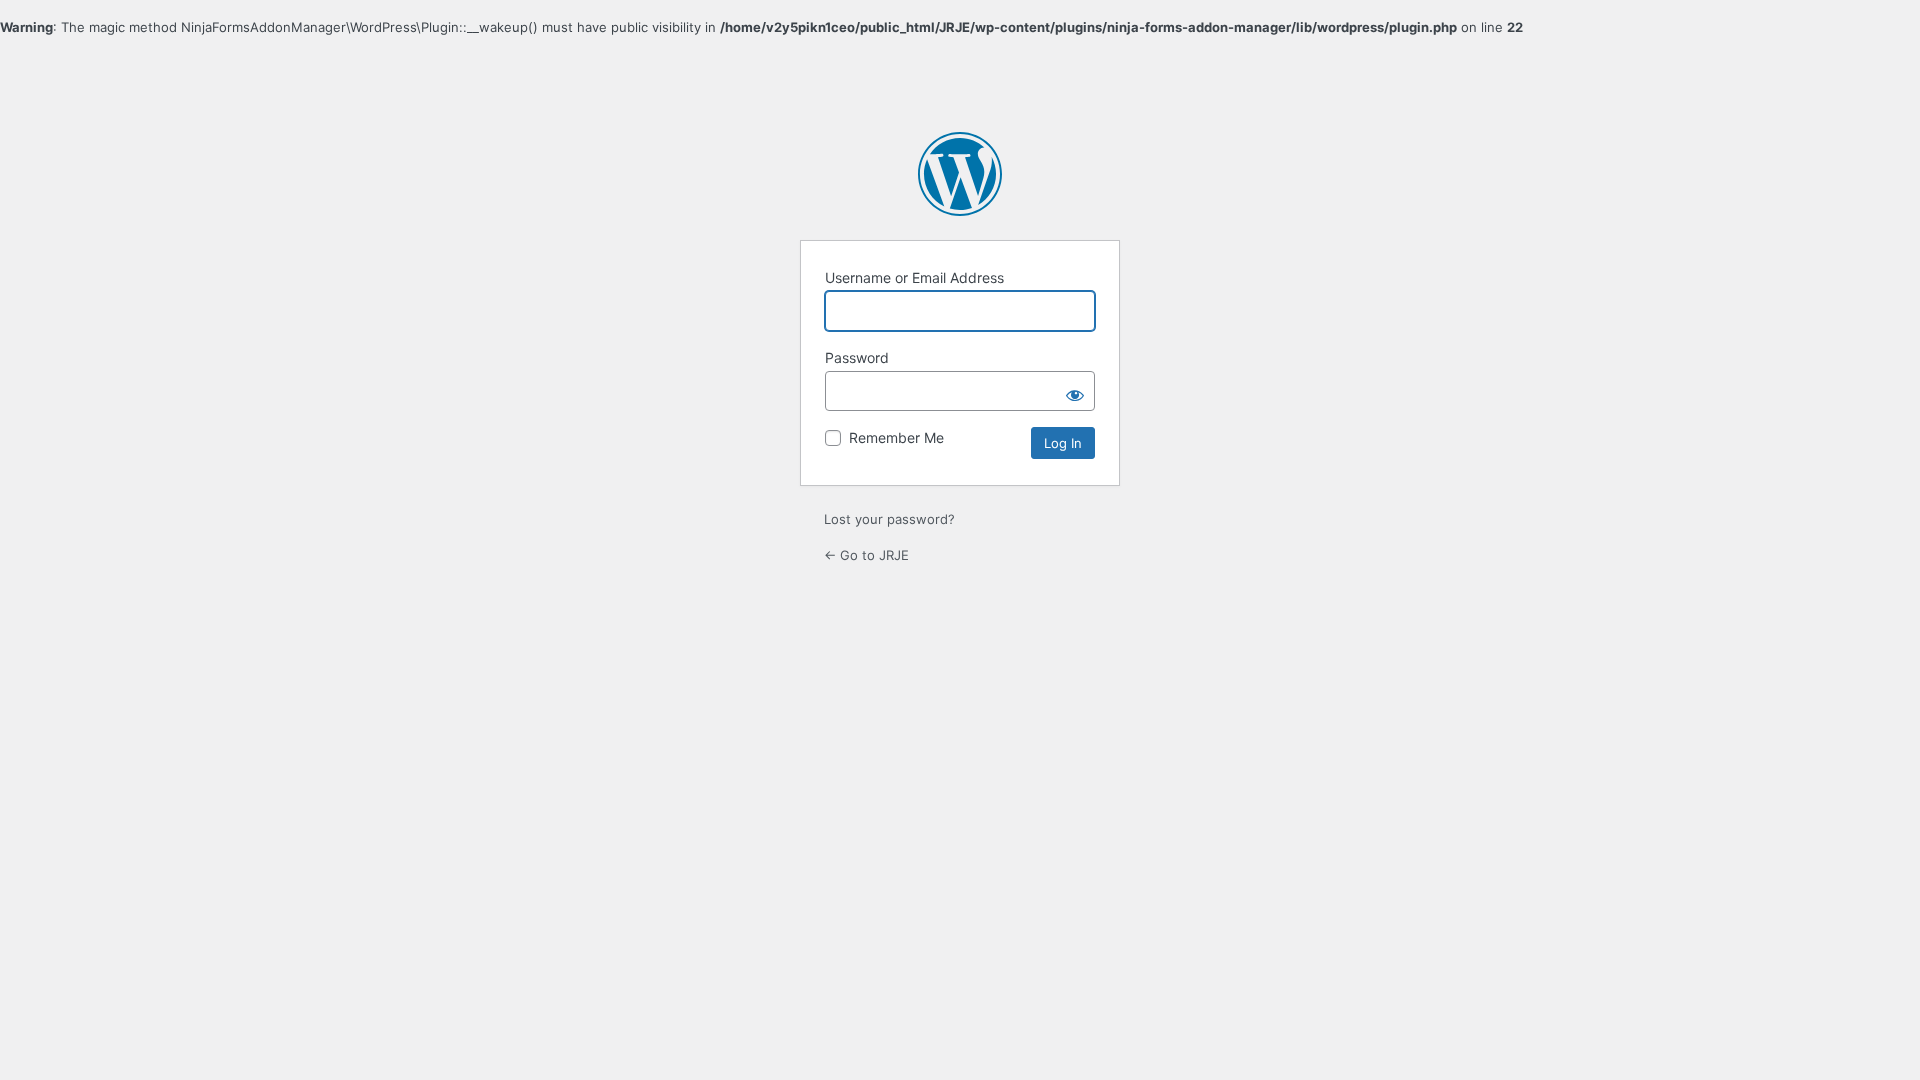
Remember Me (896, 437)
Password (857, 357)
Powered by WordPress (960, 174)
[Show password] (1075, 391)
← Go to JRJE (866, 555)
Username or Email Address (914, 277)
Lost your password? (889, 519)
